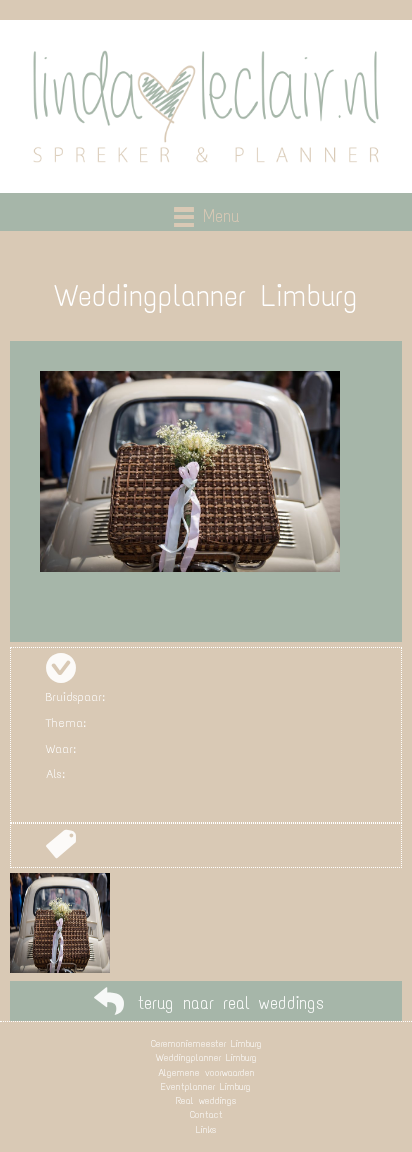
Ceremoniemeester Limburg (206, 1043)
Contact (206, 1114)
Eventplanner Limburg (206, 1086)
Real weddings (206, 1100)
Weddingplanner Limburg (206, 1057)
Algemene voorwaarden (206, 1072)
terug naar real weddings (231, 1003)
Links (206, 1129)
